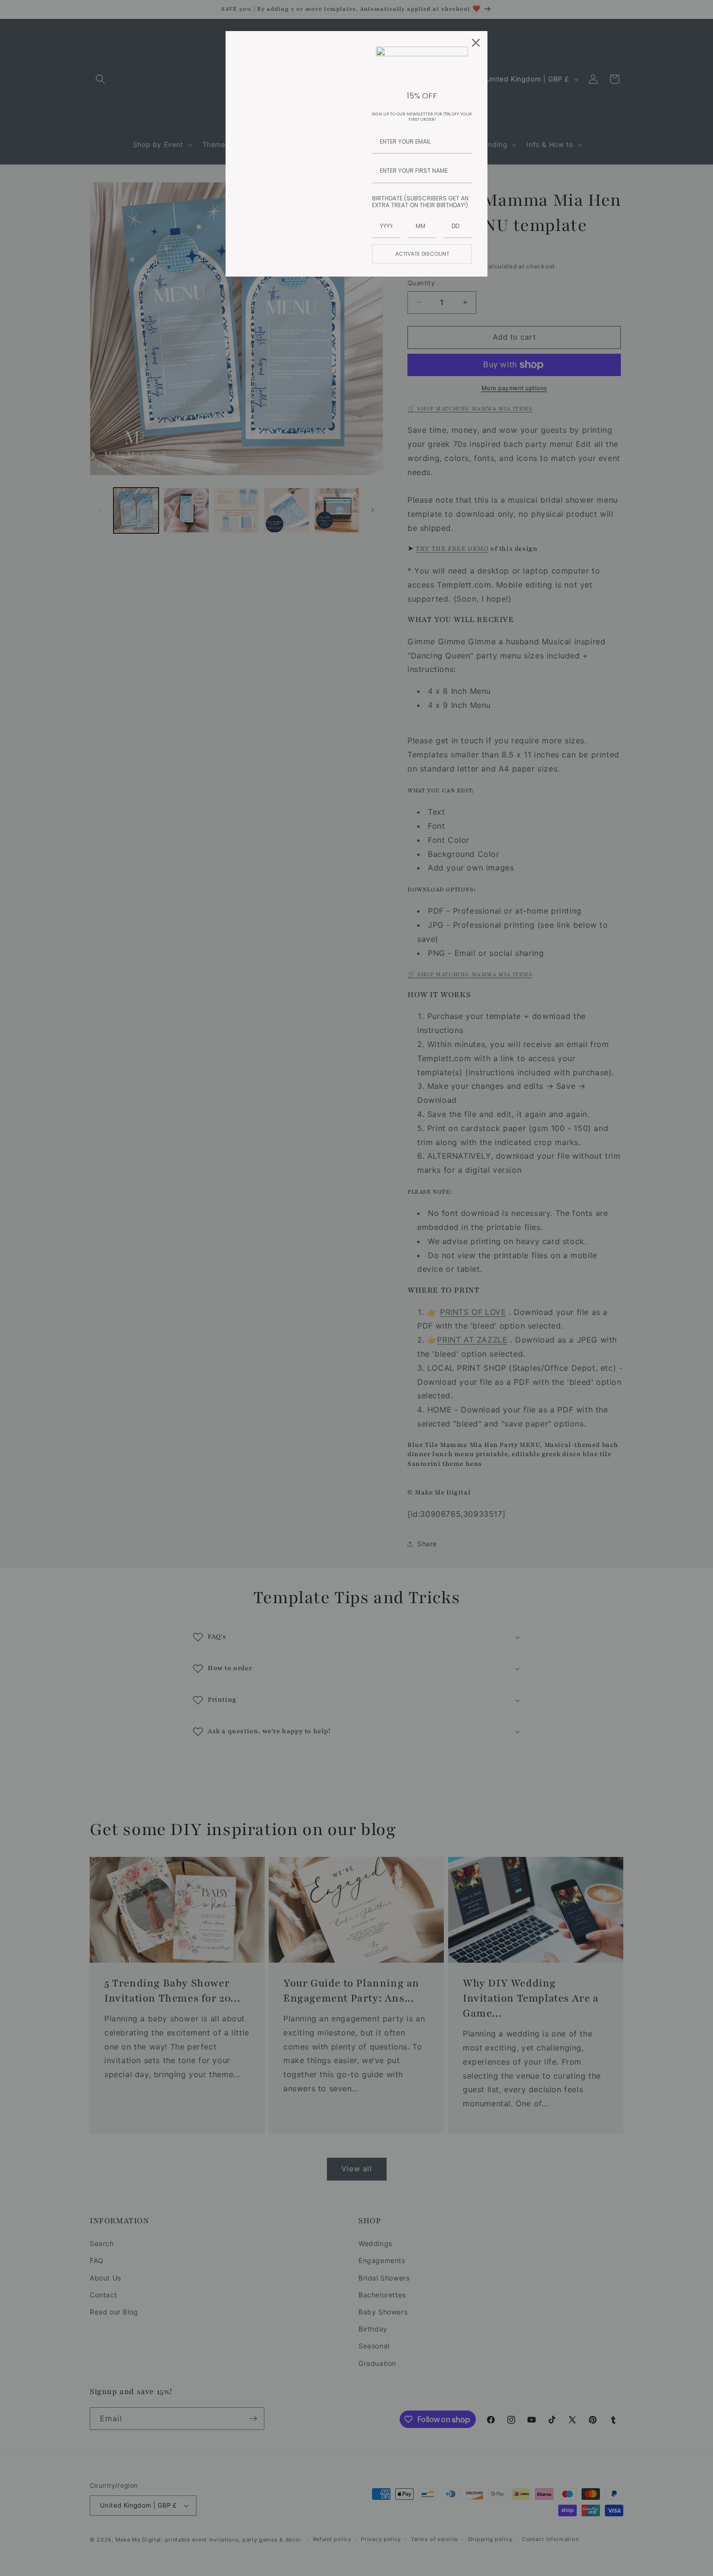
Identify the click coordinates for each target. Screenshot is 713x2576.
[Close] (476, 43)
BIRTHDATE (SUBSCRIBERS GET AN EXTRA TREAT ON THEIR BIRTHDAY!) (420, 202)
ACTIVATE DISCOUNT (422, 254)
